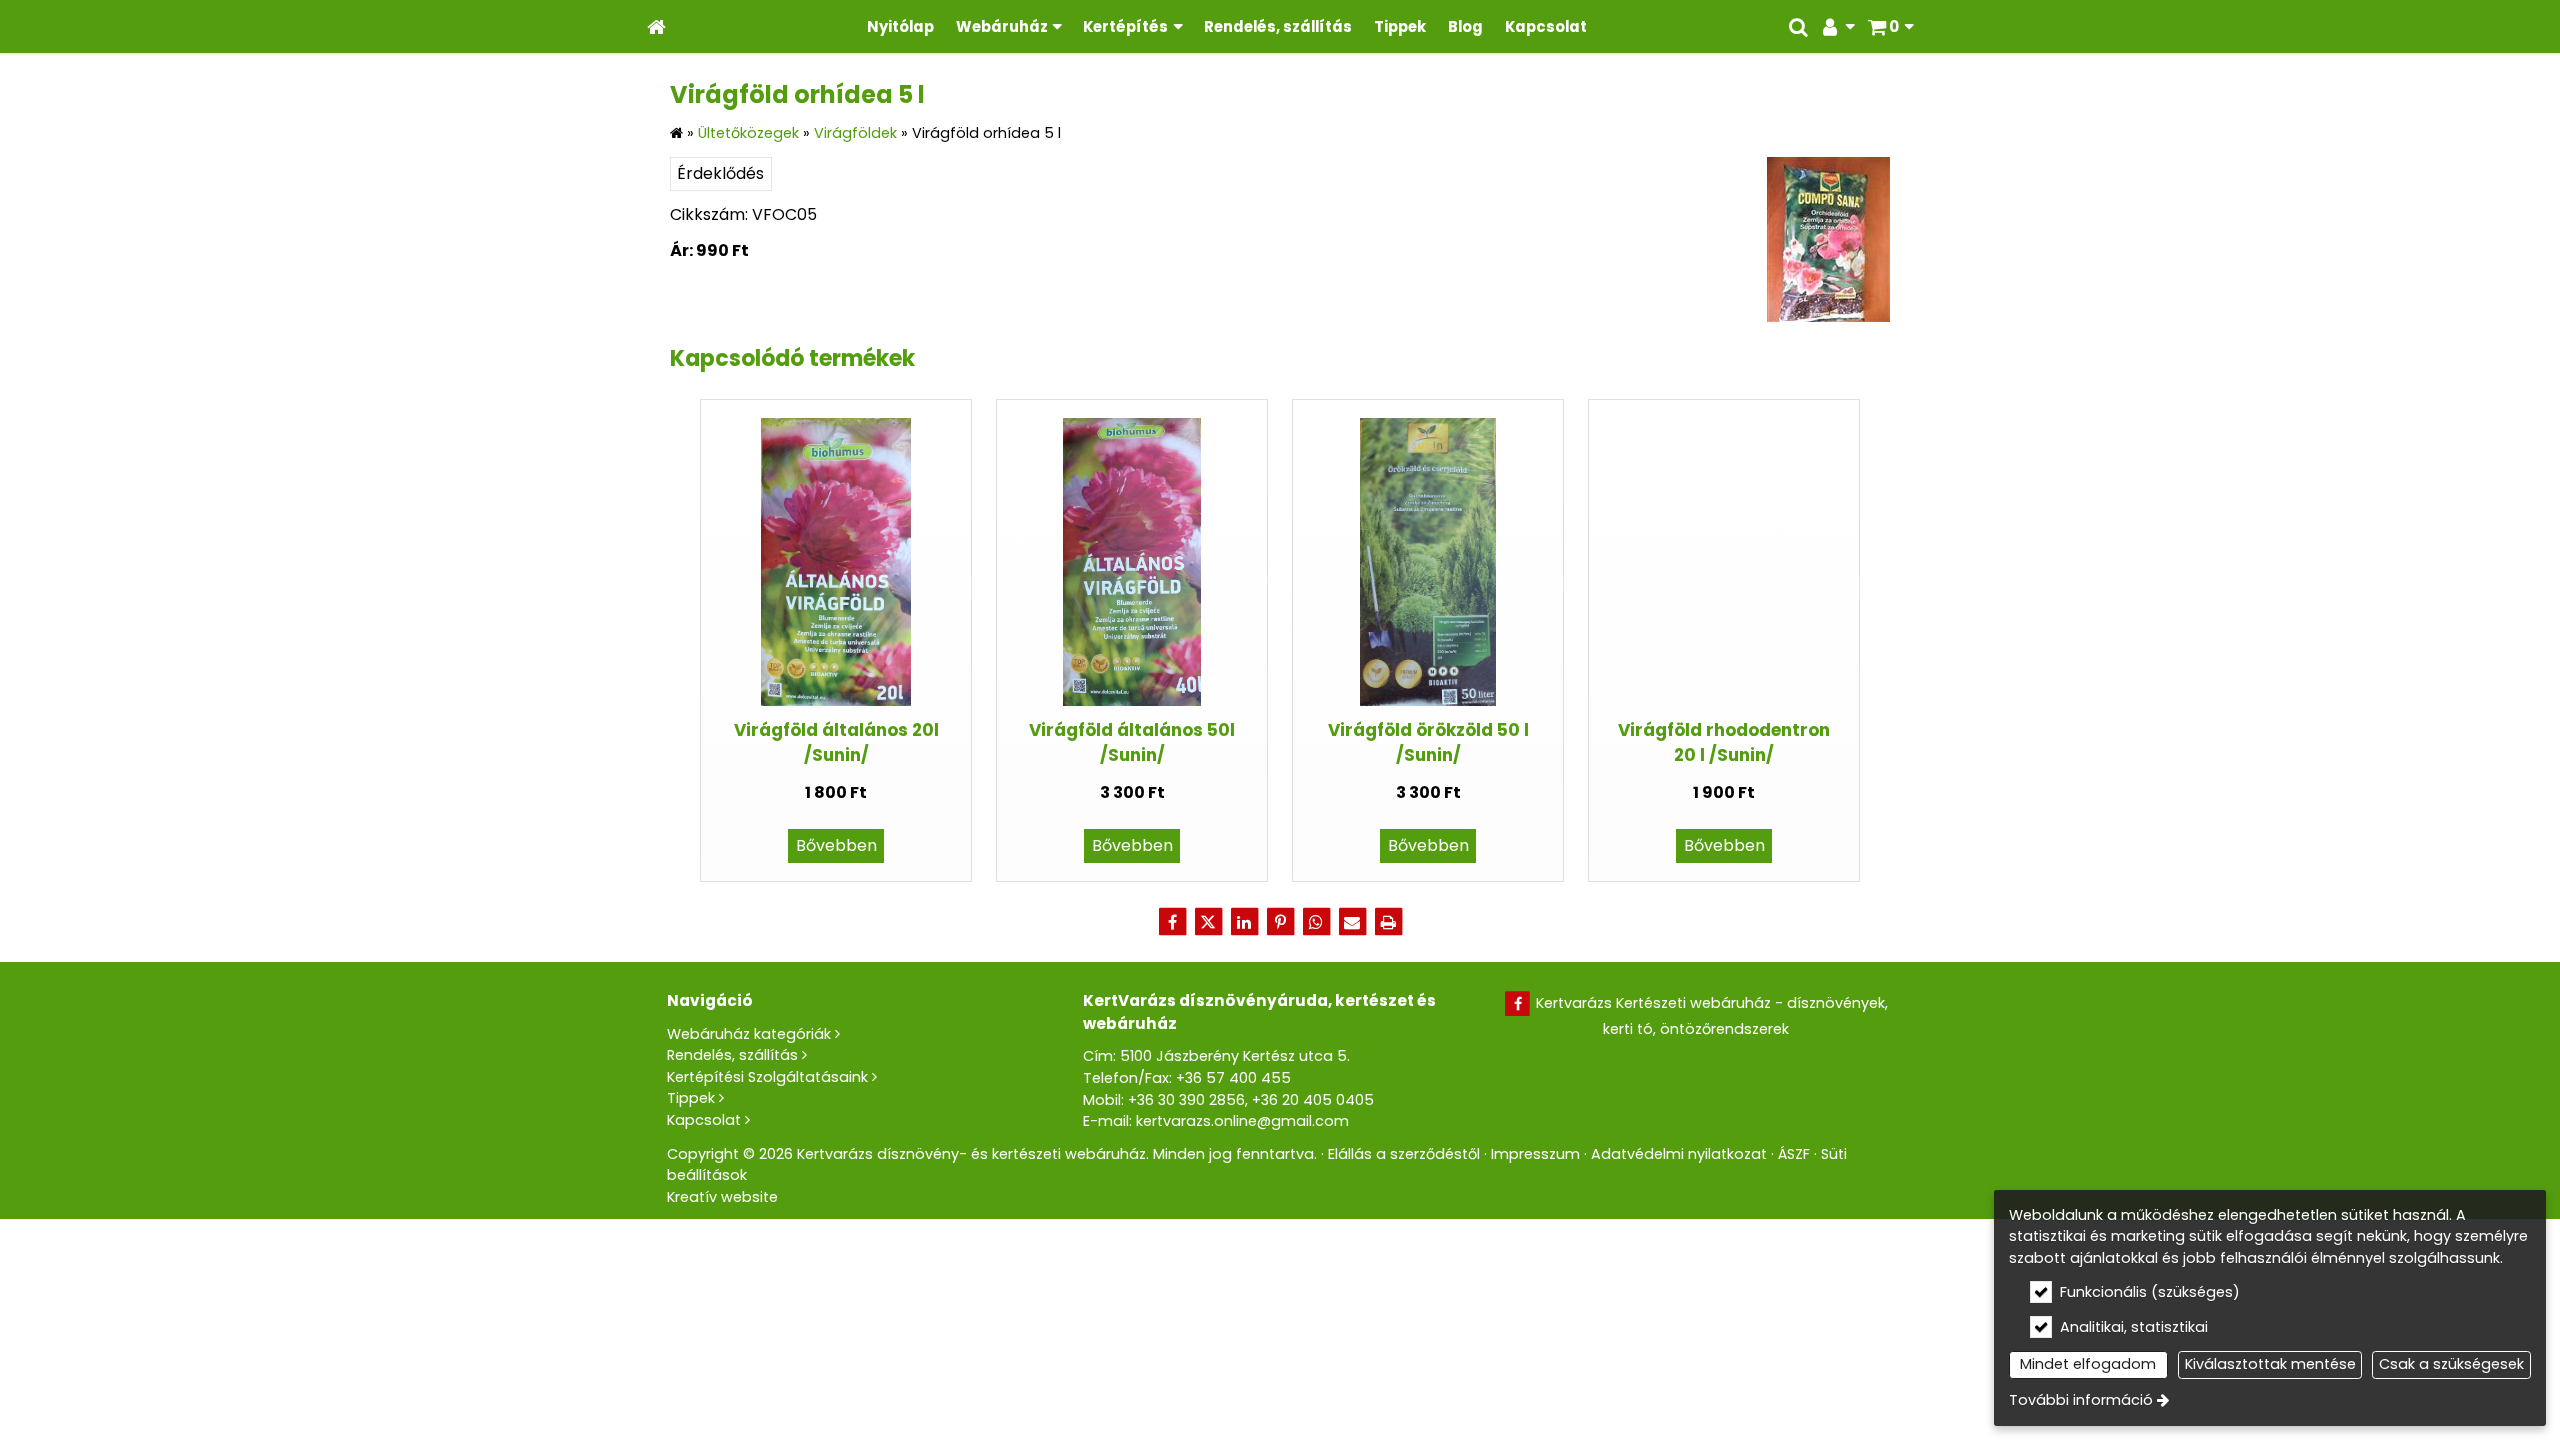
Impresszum (1535, 1154)
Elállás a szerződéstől (1404, 1154)
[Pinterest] (1280, 922)
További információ (2081, 1400)
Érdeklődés (720, 173)
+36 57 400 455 (1233, 1078)
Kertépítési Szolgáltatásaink (767, 1077)
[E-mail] (1352, 922)
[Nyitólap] (656, 26)
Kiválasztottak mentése (2270, 1364)
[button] (1890, 26)
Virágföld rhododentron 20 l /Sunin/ (1724, 742)
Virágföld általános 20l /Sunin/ (836, 742)
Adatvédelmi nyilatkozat (1679, 1154)
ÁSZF (1794, 1154)
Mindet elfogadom (2088, 1364)
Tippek (691, 1098)
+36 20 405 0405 (1313, 1100)
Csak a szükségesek (2451, 1364)
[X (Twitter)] (1208, 922)
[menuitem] (656, 26)
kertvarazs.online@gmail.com (1242, 1121)
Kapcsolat (704, 1120)
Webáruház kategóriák (749, 1034)
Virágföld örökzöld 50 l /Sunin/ (1428, 742)
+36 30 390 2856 (1186, 1100)
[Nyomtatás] (1388, 922)
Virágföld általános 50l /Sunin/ (1132, 742)
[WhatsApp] (1316, 922)
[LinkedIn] (1244, 922)
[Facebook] (1172, 922)
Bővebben (836, 845)
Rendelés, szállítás (732, 1055)
